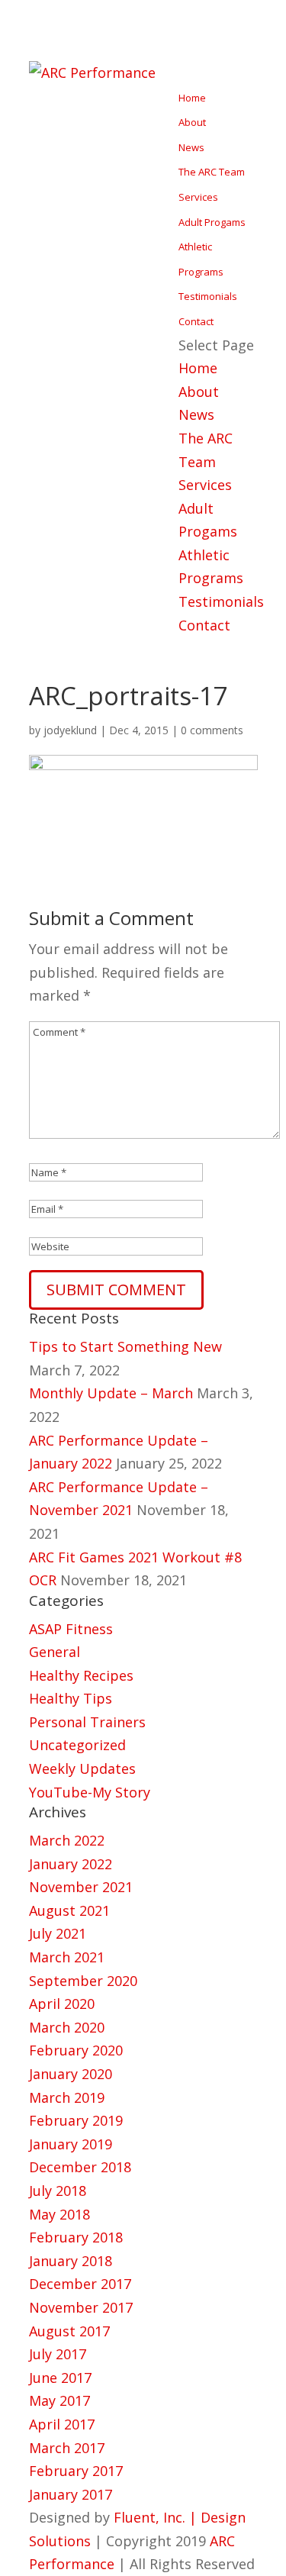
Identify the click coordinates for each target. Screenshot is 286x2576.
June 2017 (60, 2378)
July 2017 (58, 2354)
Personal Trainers (87, 1722)
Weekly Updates (82, 1768)
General (55, 1652)
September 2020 (83, 1981)
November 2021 (81, 1887)
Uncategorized (77, 1745)
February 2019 (76, 2120)
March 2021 (67, 1957)
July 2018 (58, 2191)
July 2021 (58, 1933)
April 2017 (62, 2424)
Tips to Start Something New (125, 1346)
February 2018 (76, 2237)
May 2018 (59, 2214)
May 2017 (59, 2400)
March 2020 (67, 2027)
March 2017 (67, 2448)
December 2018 (80, 2167)
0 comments (212, 730)
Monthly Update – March (111, 1393)
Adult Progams (212, 222)
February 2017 (76, 2471)
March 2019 (67, 2097)
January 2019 (71, 2144)
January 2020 (71, 2074)
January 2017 (71, 2494)
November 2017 (81, 2307)
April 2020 (62, 2004)
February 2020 (76, 2050)
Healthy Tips (71, 1698)
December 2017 (80, 2284)
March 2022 (67, 1840)
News (191, 147)
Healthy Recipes (81, 1675)
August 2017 (69, 2331)
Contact (196, 321)
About (192, 122)
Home (192, 98)
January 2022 (71, 1864)
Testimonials (208, 296)
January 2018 (71, 2261)
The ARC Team (212, 172)
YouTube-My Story (90, 1792)
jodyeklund (70, 730)
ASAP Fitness (71, 1629)
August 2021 (69, 1910)
